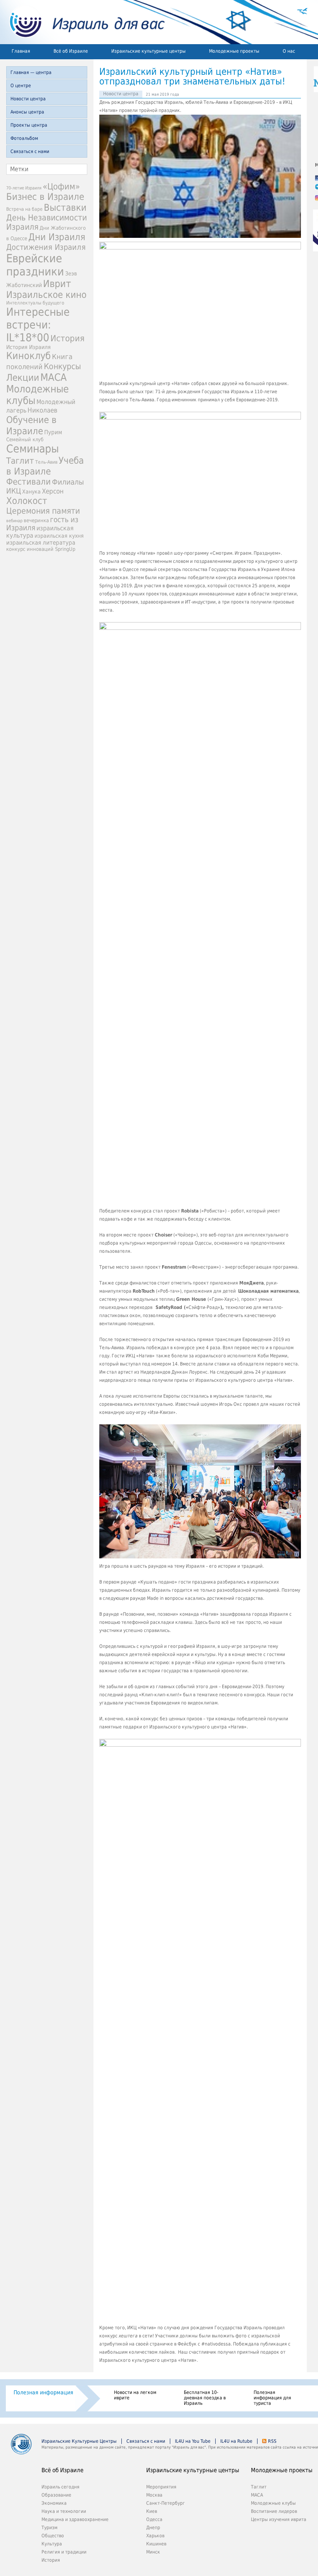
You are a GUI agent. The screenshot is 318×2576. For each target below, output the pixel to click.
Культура (52, 2544)
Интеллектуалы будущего (35, 303)
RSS (272, 2441)
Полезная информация (43, 2392)
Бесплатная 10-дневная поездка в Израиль (205, 2398)
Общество (53, 2536)
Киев (152, 2511)
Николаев (42, 410)
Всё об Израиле (71, 51)
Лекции (23, 378)
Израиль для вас (82, 22)
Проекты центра (29, 125)
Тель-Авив (46, 462)
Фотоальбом (24, 138)
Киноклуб (29, 356)
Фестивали (29, 482)
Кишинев (156, 2544)
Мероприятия (161, 2487)
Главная (21, 51)
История (67, 338)
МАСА (54, 377)
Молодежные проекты (234, 51)
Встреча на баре (24, 209)
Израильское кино (46, 295)
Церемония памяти (43, 511)
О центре (21, 86)
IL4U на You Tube (193, 2441)
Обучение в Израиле (31, 425)
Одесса (154, 2519)
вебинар (14, 521)
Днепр (153, 2528)
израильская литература (41, 543)
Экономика (54, 2503)
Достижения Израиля (46, 247)
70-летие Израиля (24, 188)
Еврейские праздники (35, 265)
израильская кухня (59, 536)
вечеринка (36, 520)
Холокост (27, 501)
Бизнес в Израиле (45, 197)
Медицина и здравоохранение (75, 2519)
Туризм (49, 2528)
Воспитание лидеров (274, 2511)
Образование (56, 2495)
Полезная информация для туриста (272, 2398)
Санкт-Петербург (166, 2503)
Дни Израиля (57, 237)
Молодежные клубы (273, 2503)
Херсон (53, 491)
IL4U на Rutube (236, 2441)
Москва (154, 2495)
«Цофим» (61, 186)
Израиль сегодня (60, 2487)
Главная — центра (31, 72)
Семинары (33, 449)
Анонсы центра (27, 112)
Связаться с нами (30, 151)
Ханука (31, 492)
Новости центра (28, 99)
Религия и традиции (64, 2552)
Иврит (57, 284)
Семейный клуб (25, 439)
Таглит (20, 461)
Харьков (155, 2536)
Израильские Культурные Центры (79, 2441)
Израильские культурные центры (149, 51)
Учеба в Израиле (45, 466)
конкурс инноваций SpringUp (41, 549)
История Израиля (29, 347)
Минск (153, 2552)
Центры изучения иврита (279, 2519)
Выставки (65, 208)
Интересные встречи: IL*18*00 (38, 325)
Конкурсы (62, 366)
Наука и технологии (64, 2511)
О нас (289, 51)
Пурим (53, 432)
